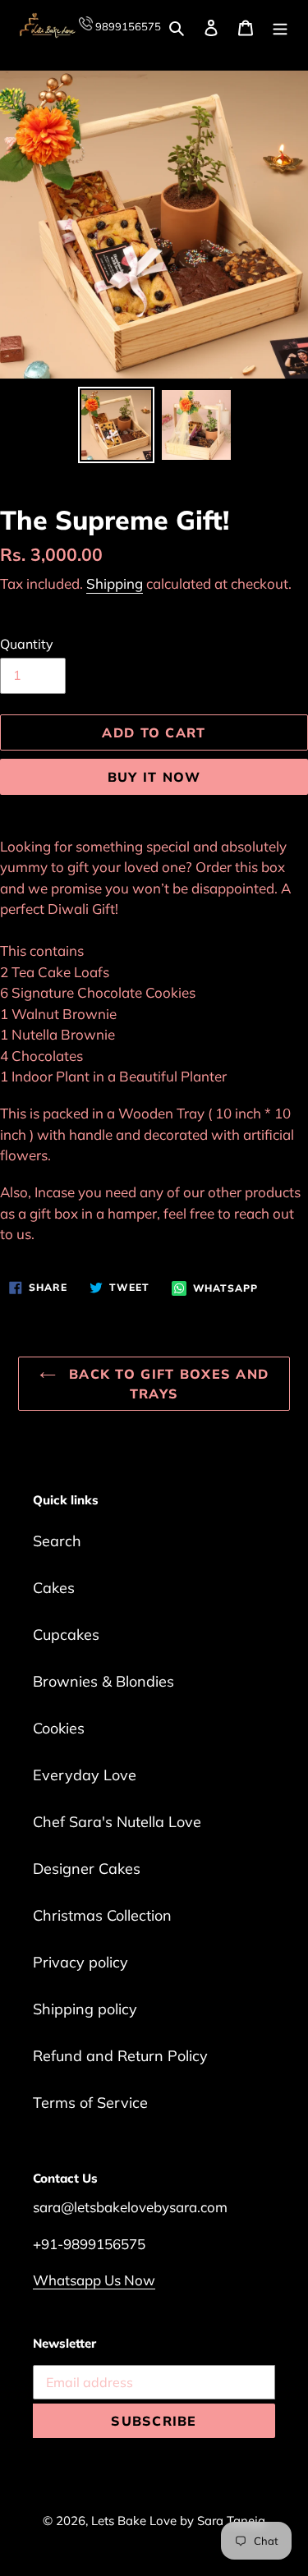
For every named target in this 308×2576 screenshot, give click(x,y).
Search (57, 1541)
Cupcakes (66, 1635)
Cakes (54, 1588)
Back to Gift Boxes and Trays (166, 1384)
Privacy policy (80, 1962)
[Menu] (280, 26)
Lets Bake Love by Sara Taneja (178, 2521)
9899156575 (127, 26)
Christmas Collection (102, 1915)
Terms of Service (90, 2103)
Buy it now (154, 777)
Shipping (115, 583)
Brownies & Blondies (103, 1681)
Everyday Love (85, 1775)
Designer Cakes (87, 1869)
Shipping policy (85, 2009)
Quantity (27, 644)
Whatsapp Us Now (94, 2280)
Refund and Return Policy (120, 2056)
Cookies (59, 1728)
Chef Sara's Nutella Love (117, 1822)
